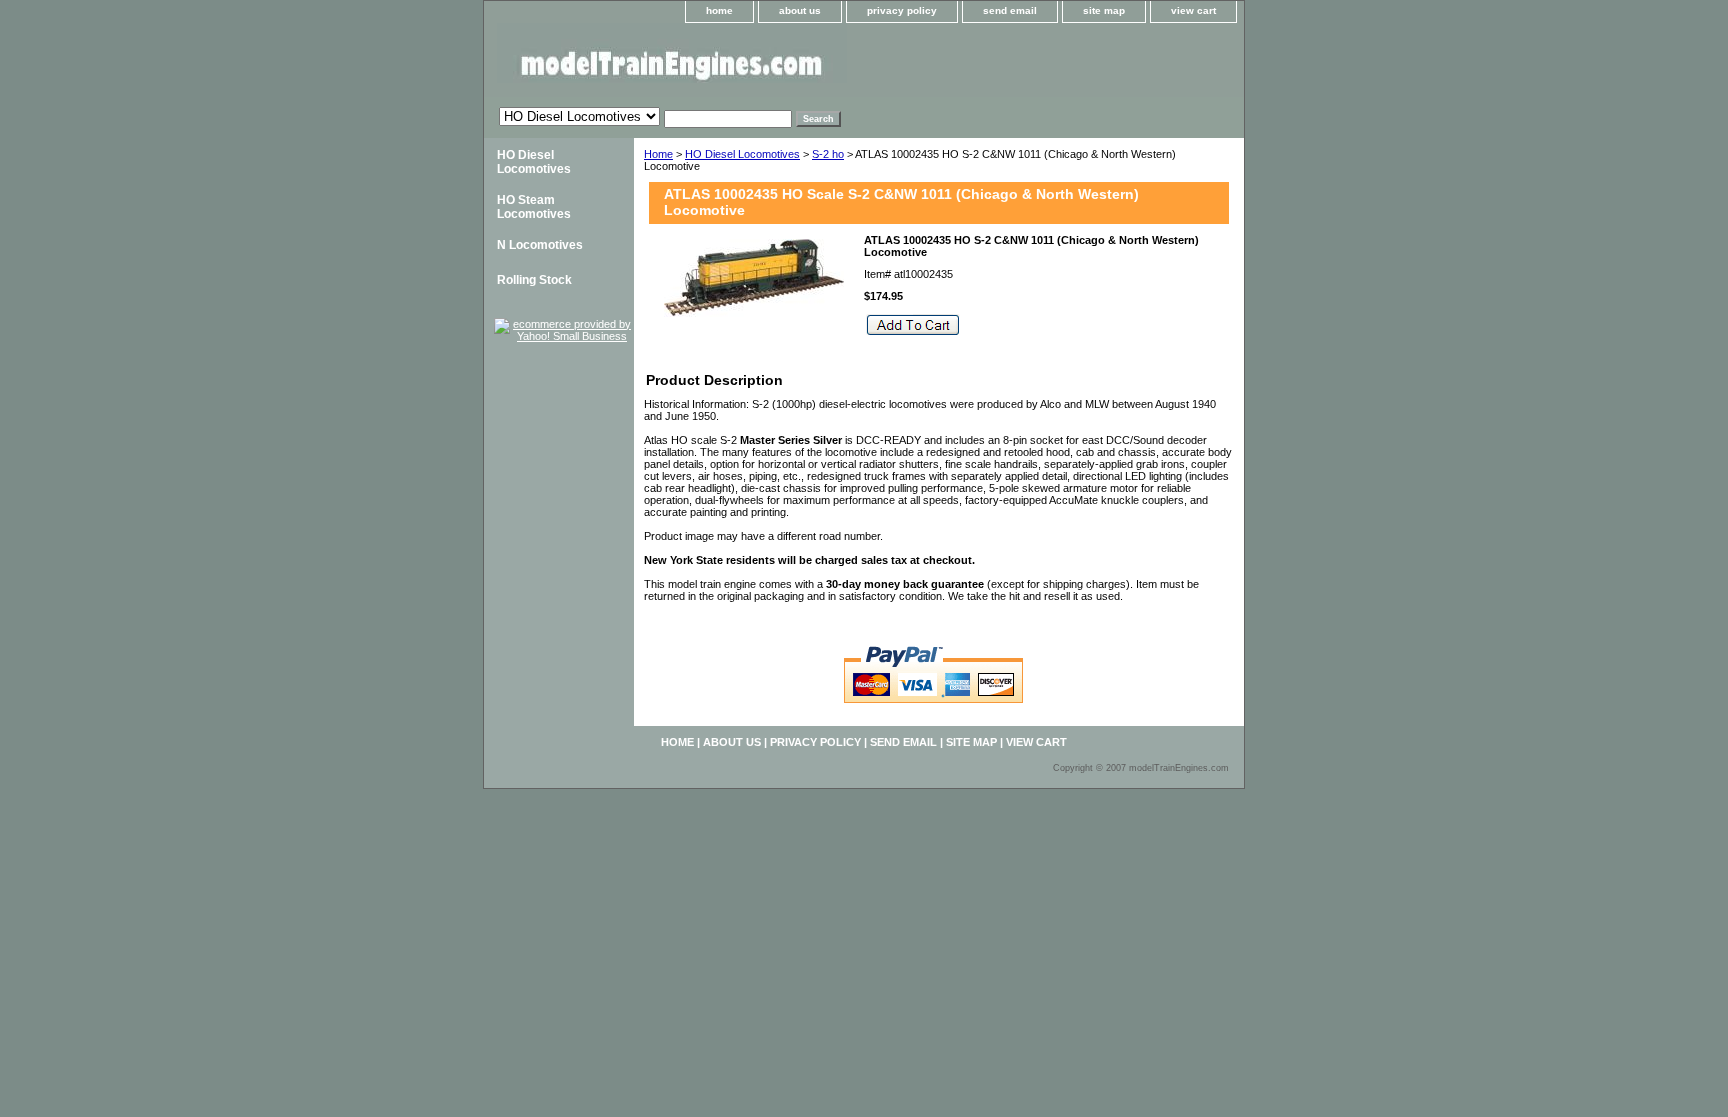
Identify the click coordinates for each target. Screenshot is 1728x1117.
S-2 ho (828, 154)
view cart (1193, 10)
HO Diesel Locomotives (742, 154)
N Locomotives (540, 245)
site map (1104, 10)
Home (658, 154)
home (719, 10)
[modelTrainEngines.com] (734, 60)
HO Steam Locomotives (534, 207)
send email (1010, 10)
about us (800, 10)
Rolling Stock (534, 280)
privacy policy (902, 10)
